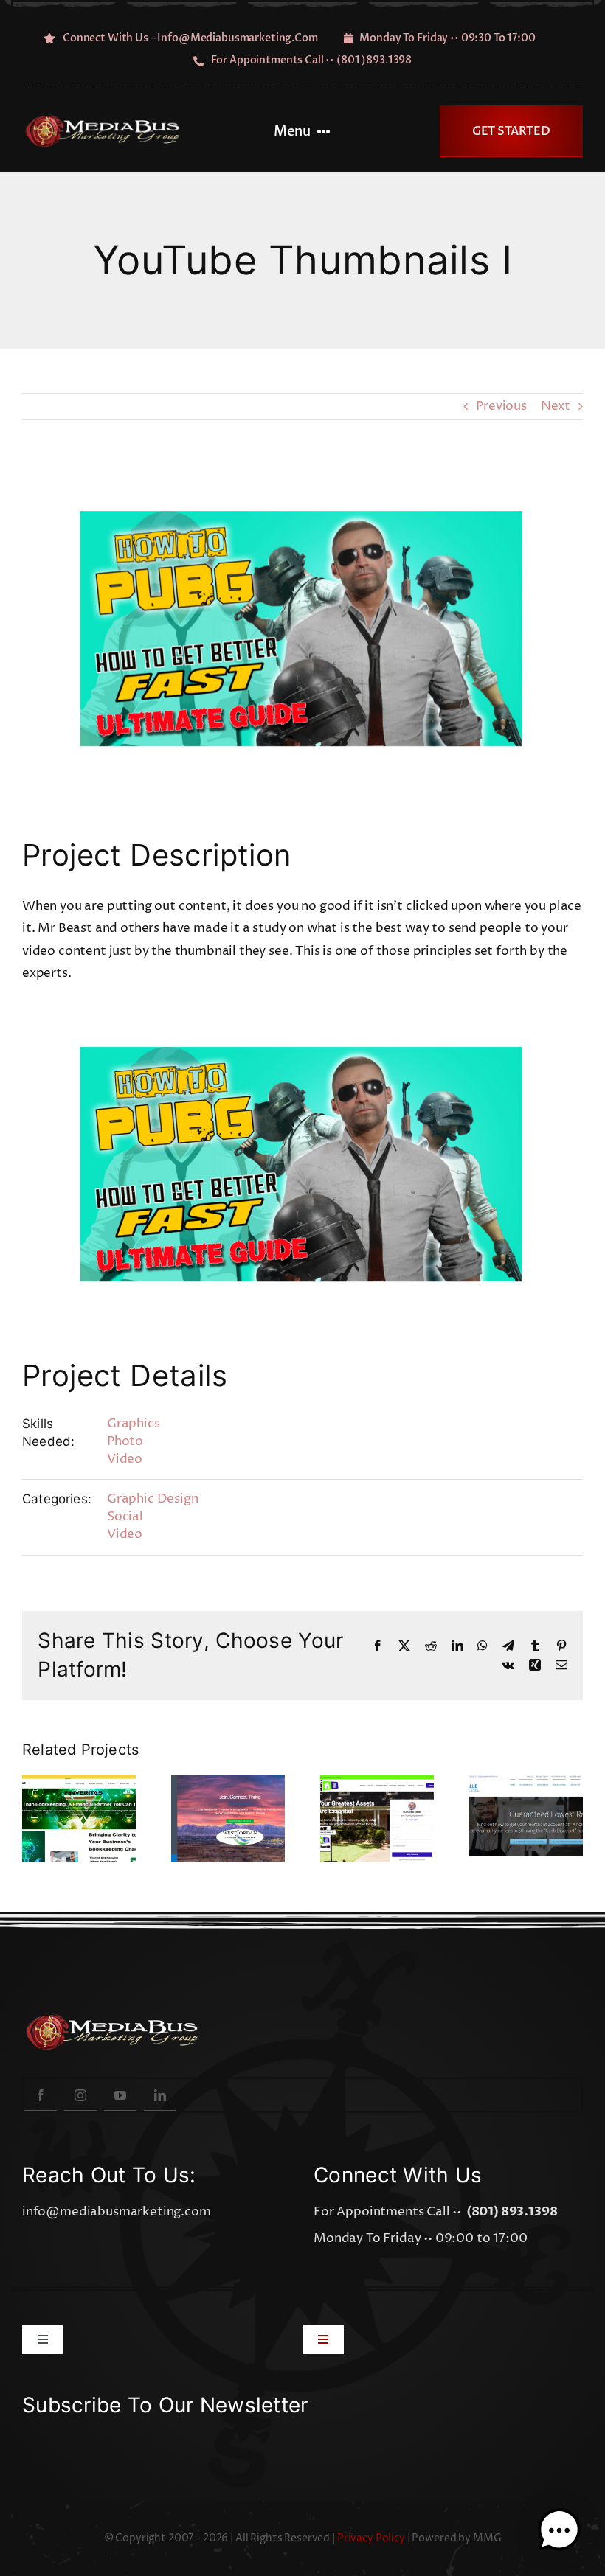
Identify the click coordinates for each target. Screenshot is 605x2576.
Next (556, 406)
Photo (125, 1441)
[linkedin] (160, 2095)
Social (125, 1517)
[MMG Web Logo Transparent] (108, 120)
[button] (559, 2530)
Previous (501, 406)
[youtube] (120, 2095)
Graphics (134, 1424)
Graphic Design (153, 1499)
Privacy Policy (371, 2538)
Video (125, 1459)
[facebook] (41, 2095)
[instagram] (80, 2095)
